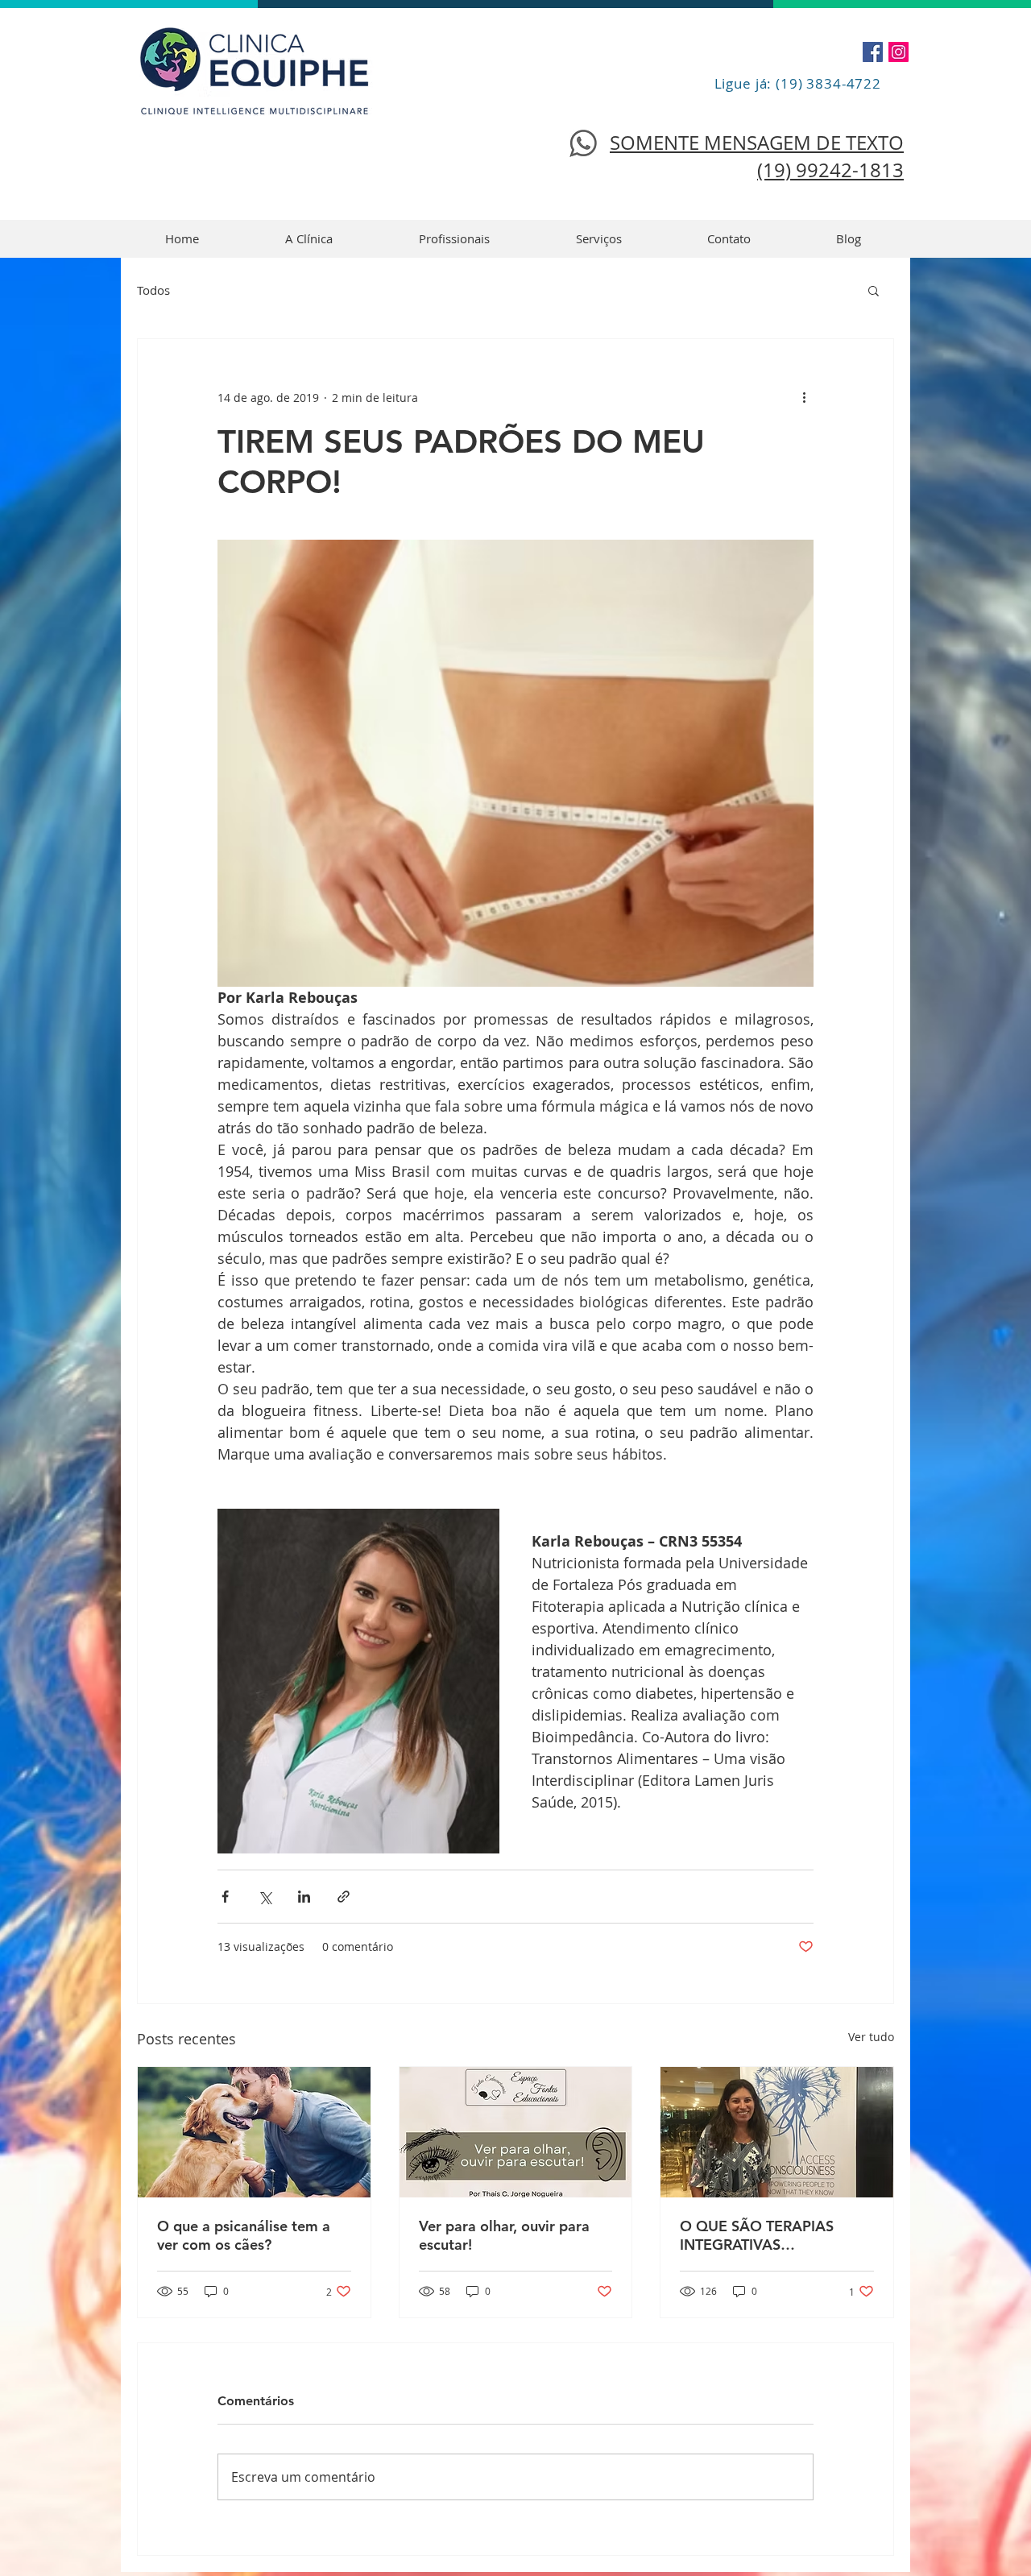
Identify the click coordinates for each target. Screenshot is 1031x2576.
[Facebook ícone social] (873, 52)
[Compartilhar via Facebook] (225, 1897)
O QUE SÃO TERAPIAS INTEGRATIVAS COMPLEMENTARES (757, 2235)
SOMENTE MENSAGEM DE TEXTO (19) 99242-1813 (757, 156)
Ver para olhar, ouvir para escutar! (504, 2235)
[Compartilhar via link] (344, 1897)
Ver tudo (871, 2037)
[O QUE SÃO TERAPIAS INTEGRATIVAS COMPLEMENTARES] (777, 2132)
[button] (874, 290)
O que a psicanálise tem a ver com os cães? (244, 2235)
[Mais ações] (804, 397)
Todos (153, 290)
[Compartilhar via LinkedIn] (304, 1897)
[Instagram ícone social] (899, 52)
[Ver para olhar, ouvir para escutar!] (516, 2132)
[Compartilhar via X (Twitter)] (265, 1897)
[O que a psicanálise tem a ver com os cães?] (254, 2132)
